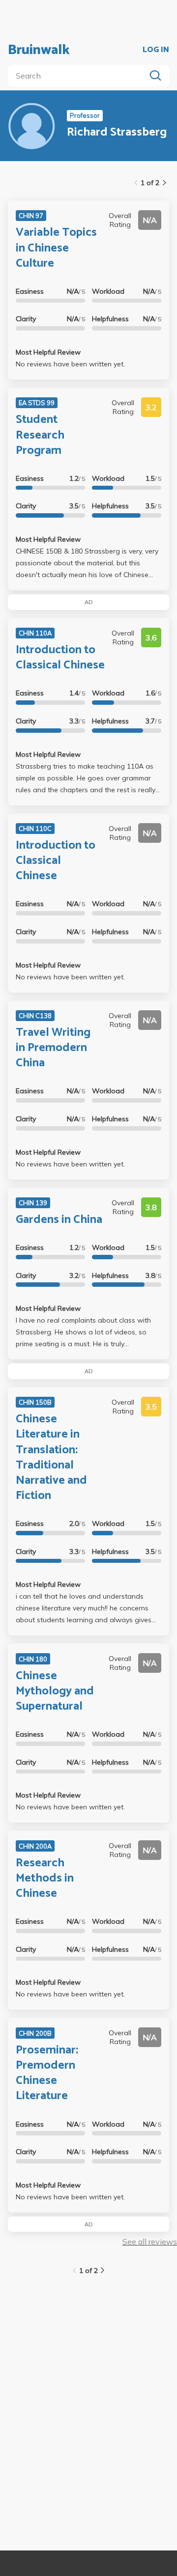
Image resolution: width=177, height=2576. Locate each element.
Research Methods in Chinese (45, 1878)
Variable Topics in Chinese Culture (56, 248)
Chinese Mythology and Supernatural (55, 1691)
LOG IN (156, 50)
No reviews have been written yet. (70, 364)
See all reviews (150, 2242)
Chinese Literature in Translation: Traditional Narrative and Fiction (51, 1457)
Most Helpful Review (48, 352)
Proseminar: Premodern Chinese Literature (47, 2073)
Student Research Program (40, 435)
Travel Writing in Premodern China (53, 1048)
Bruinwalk (39, 50)
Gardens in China (59, 1220)
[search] (79, 76)
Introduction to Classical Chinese (60, 658)
